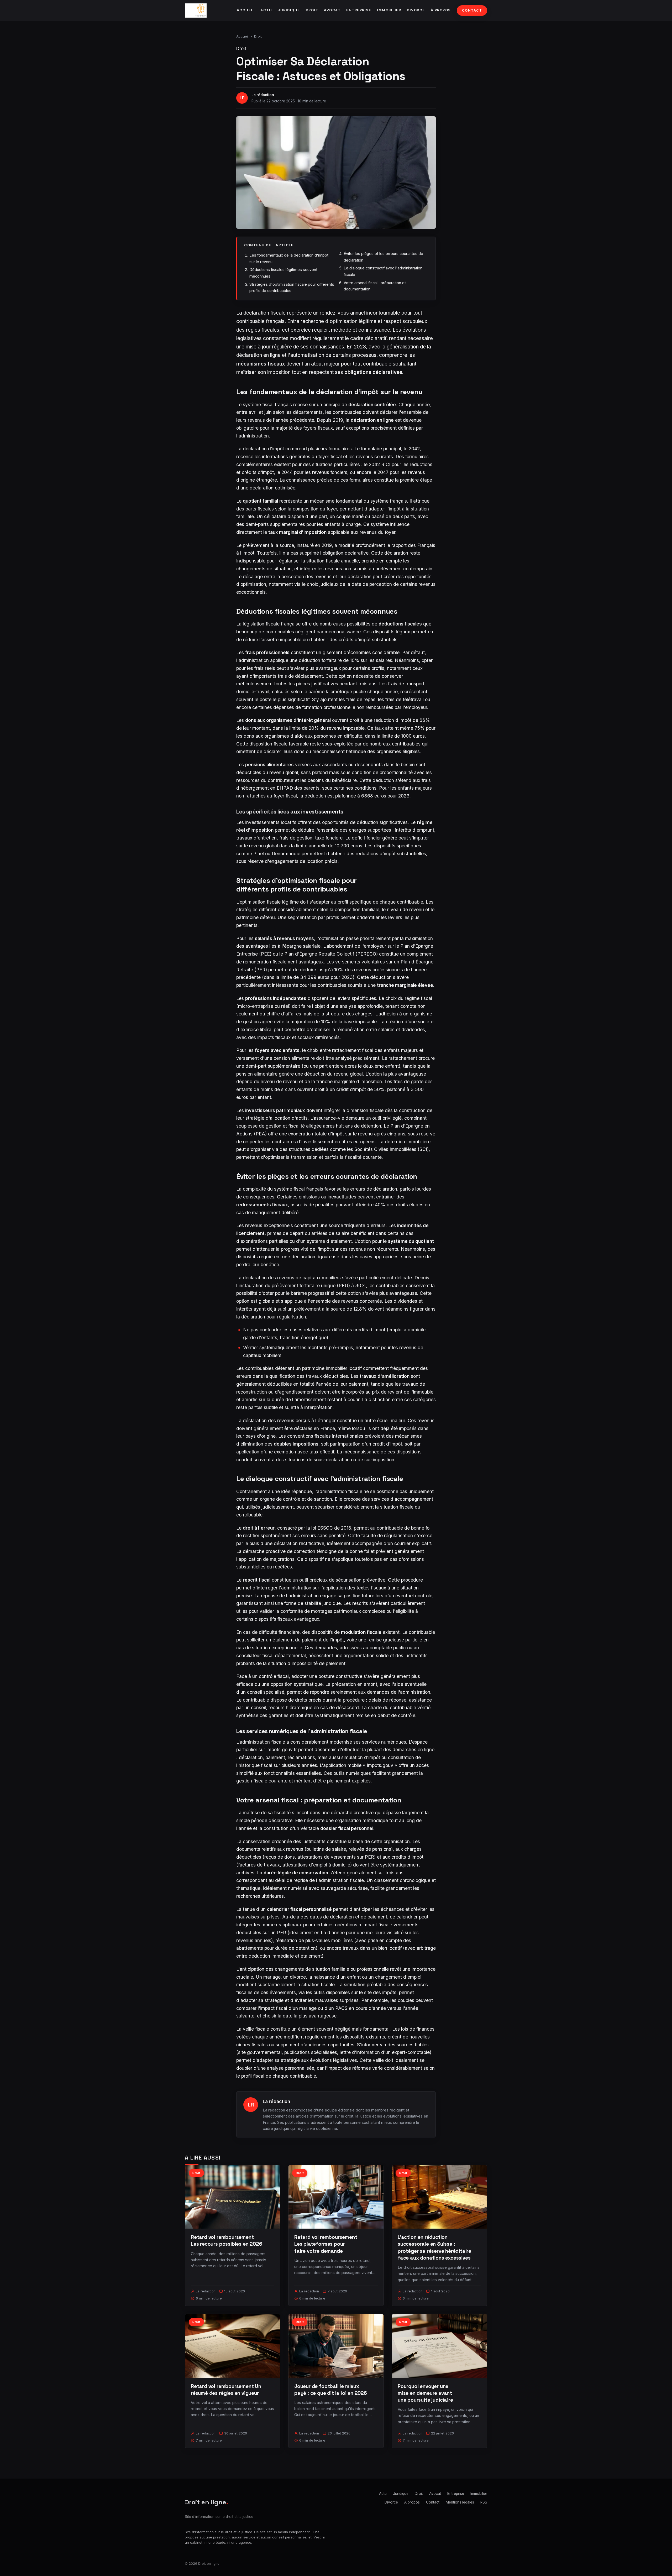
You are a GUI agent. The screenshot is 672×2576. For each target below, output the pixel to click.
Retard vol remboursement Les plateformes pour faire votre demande (326, 2244)
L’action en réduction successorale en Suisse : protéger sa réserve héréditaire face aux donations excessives (434, 2248)
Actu (266, 10)
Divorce (416, 10)
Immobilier (389, 10)
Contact (472, 10)
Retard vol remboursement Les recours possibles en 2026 (227, 2241)
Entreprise (359, 10)
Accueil (246, 10)
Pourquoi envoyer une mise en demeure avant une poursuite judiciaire (425, 2393)
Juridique (289, 10)
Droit (312, 10)
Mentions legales (460, 2502)
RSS (484, 2502)
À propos (441, 10)
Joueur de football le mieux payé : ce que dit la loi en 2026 (331, 2390)
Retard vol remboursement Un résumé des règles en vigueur (226, 2390)
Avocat (332, 10)
